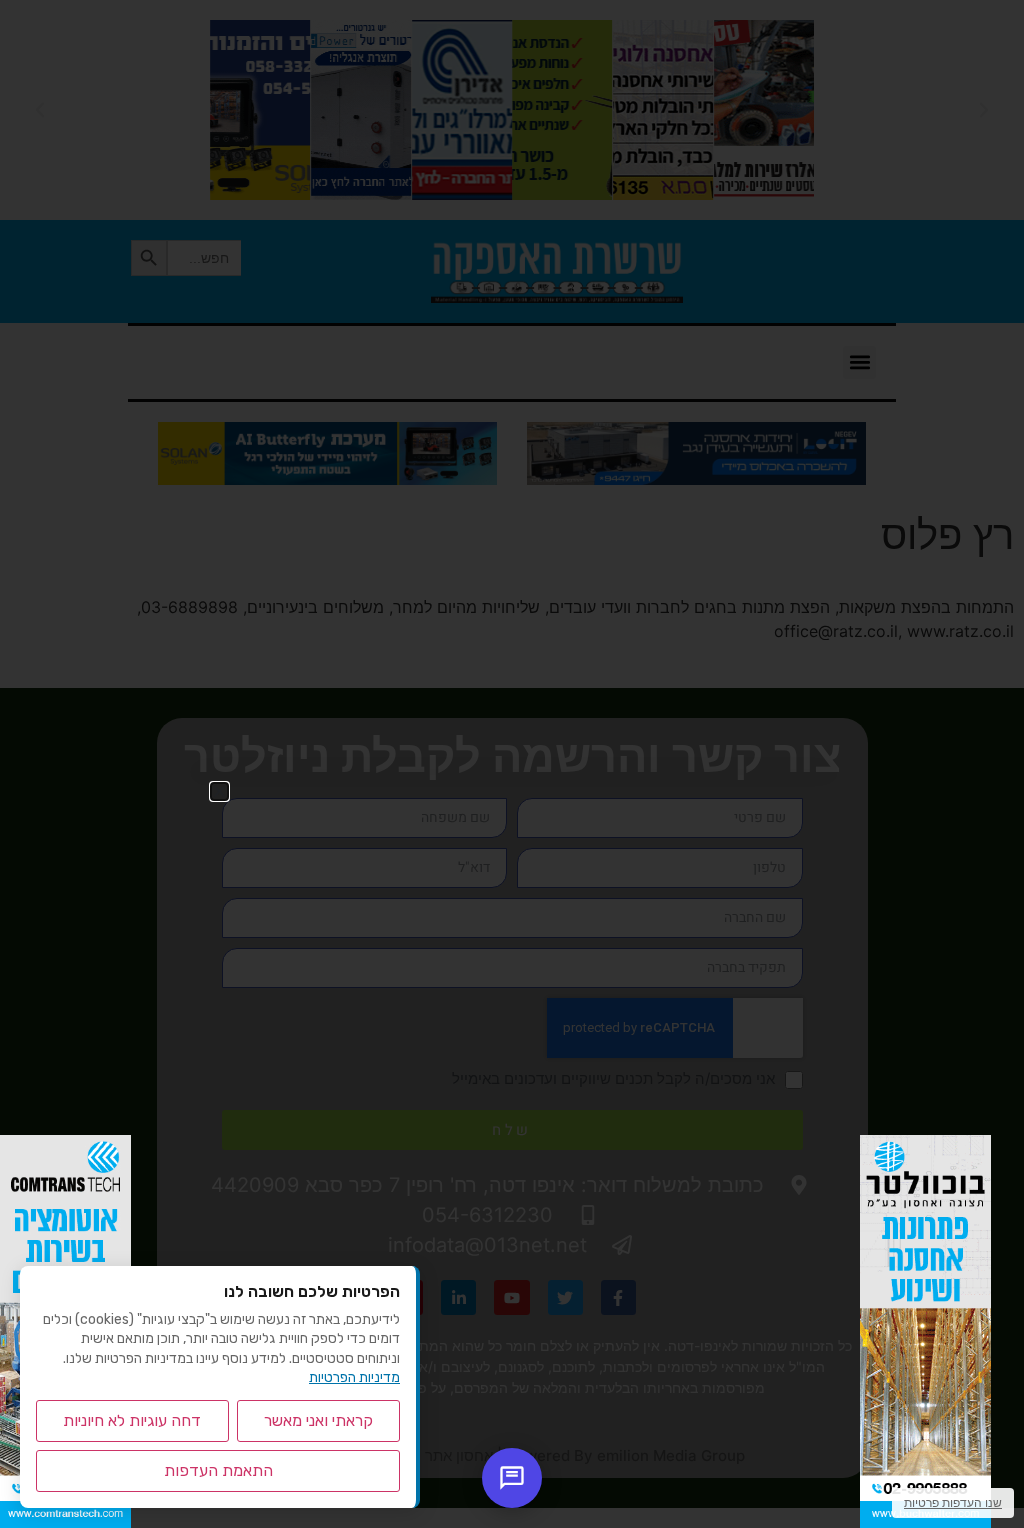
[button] (219, 791)
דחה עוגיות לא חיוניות (132, 1420)
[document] (512, 764)
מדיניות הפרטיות (354, 1377)
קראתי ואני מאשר (318, 1420)
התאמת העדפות (218, 1470)
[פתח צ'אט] (512, 1478)
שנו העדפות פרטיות (953, 1502)
